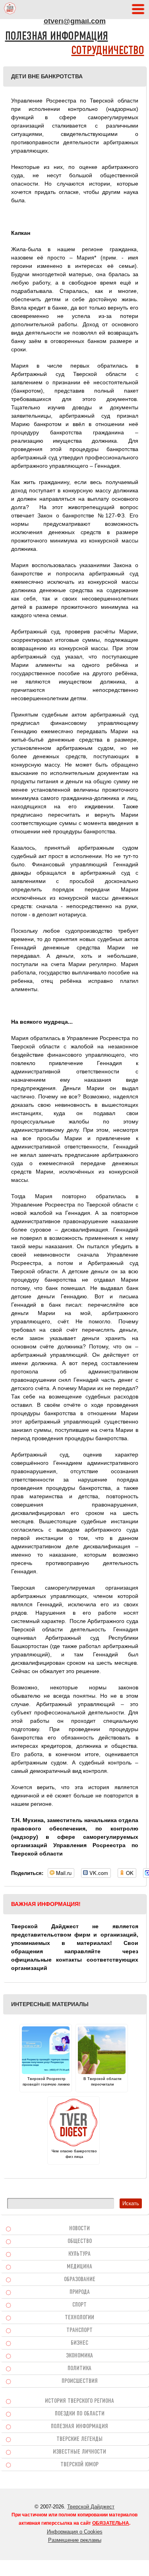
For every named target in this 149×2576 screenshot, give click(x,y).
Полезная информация (57, 37)
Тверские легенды (79, 2439)
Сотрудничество (108, 51)
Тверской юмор (79, 2465)
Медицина (79, 2267)
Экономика (79, 2356)
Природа (80, 2292)
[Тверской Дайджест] (10, 10)
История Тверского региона (79, 2401)
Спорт (79, 2305)
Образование (80, 2280)
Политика (79, 2369)
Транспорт (79, 2330)
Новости (79, 2229)
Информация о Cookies (75, 2532)
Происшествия (80, 2381)
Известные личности (79, 2452)
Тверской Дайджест (91, 2507)
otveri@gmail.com (75, 21)
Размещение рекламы (75, 2540)
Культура (79, 2254)
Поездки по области (80, 2414)
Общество (80, 2241)
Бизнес (79, 2343)
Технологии (79, 2318)
